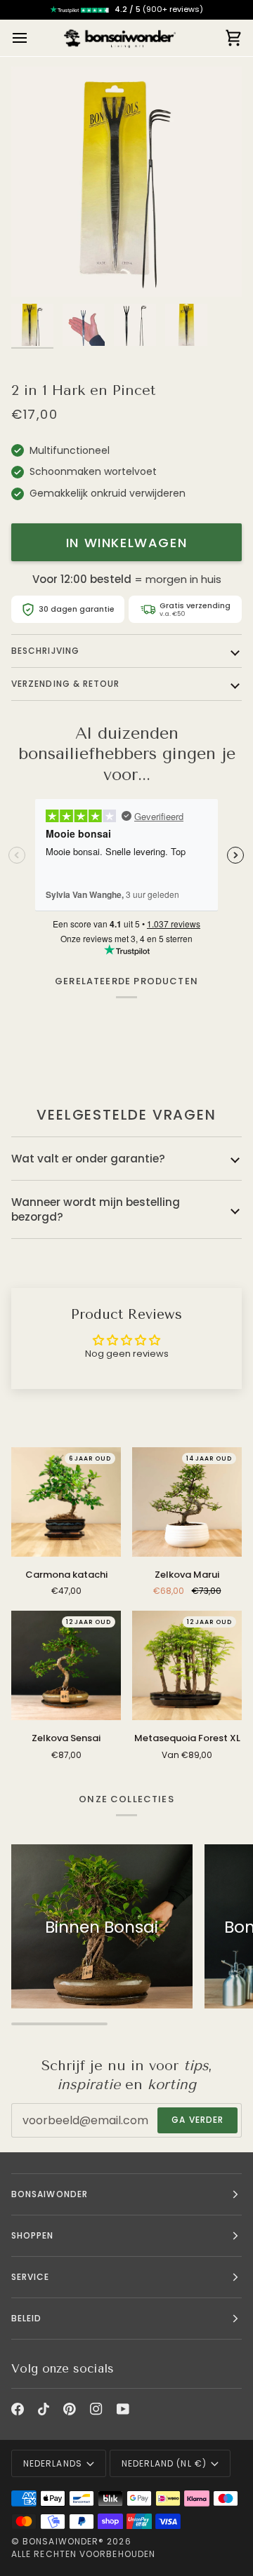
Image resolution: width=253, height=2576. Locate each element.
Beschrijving (45, 651)
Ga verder (197, 2120)
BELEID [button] (26, 2318)
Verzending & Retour (66, 684)
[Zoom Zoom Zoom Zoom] (126, 182)
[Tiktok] (44, 2409)
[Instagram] (96, 2409)
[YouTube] (123, 2409)
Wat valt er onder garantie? (88, 1159)
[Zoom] (38, 270)
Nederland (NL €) (164, 2463)
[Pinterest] (70, 2409)
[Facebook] (18, 2409)
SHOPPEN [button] (33, 2235)
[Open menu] (32, 38)
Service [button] (31, 2277)
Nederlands (53, 2463)
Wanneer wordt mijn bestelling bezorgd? (96, 1209)
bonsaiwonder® (63, 2541)
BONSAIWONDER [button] (50, 2194)
